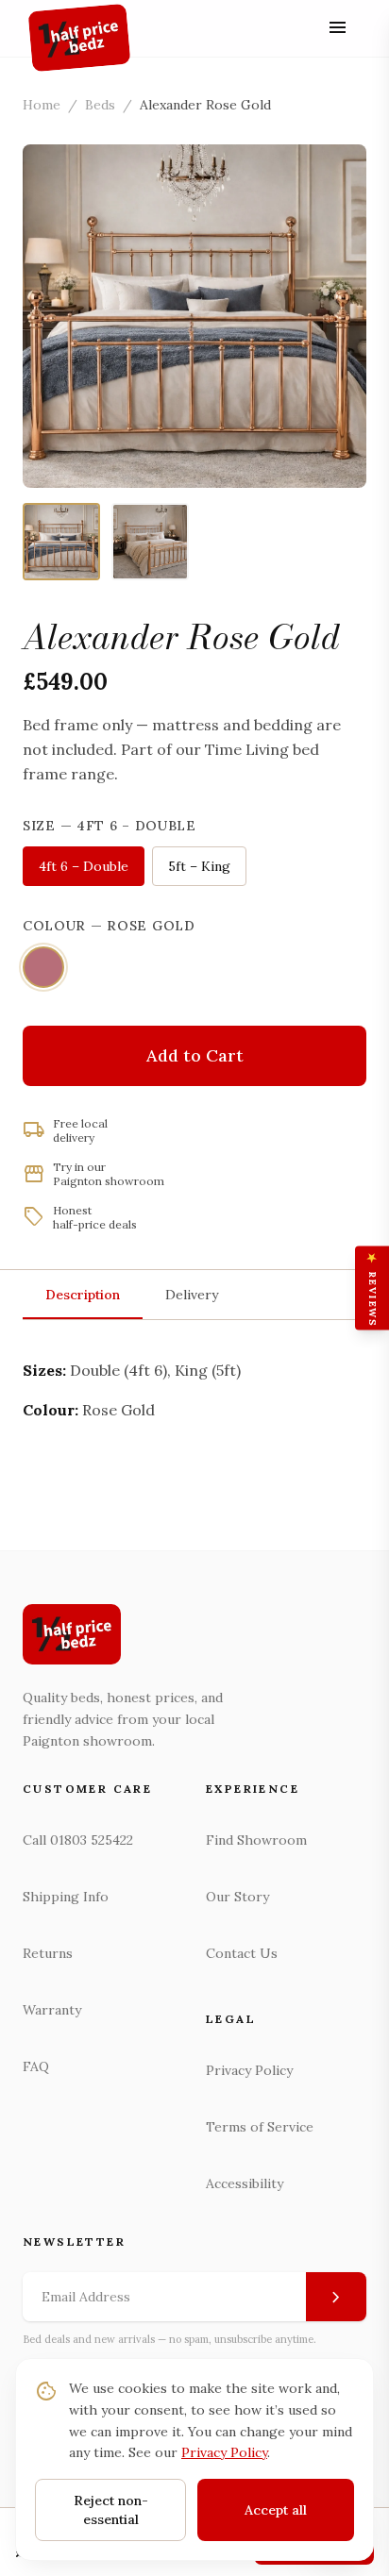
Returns (48, 1953)
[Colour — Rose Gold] (43, 967)
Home (42, 105)
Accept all (276, 2510)
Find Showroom (256, 1840)
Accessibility (245, 2183)
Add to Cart (195, 1055)
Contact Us (242, 1953)
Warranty (52, 2010)
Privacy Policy (249, 2070)
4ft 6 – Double (84, 866)
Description (83, 1295)
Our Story (237, 1897)
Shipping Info (66, 1897)
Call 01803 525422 (78, 1840)
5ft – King (199, 866)
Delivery (192, 1295)
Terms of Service (260, 2127)
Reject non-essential (111, 2510)
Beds (100, 105)
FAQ (36, 2066)
